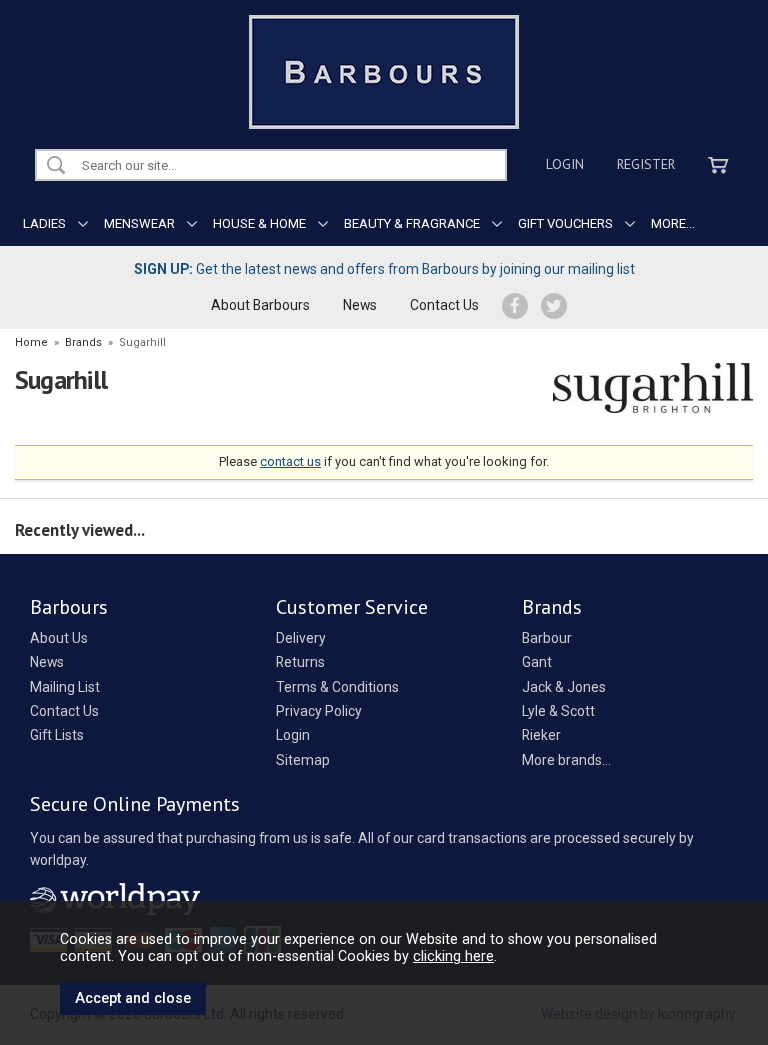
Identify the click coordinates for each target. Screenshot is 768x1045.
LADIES (44, 223)
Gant (537, 662)
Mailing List (65, 687)
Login (565, 164)
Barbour (547, 638)
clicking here (453, 956)
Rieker (541, 735)
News (360, 305)
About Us (59, 638)
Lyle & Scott (558, 711)
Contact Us (444, 305)
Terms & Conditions (337, 687)
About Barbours (260, 305)
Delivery (301, 638)
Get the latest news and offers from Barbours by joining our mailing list (384, 269)
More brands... (566, 760)
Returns (300, 662)
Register (646, 164)
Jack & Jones (564, 687)
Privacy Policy (319, 711)
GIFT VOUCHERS (565, 223)
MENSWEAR (139, 223)
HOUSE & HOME (259, 223)
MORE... (673, 223)
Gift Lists (57, 735)
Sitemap (303, 760)
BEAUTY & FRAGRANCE (412, 223)
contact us (290, 461)
